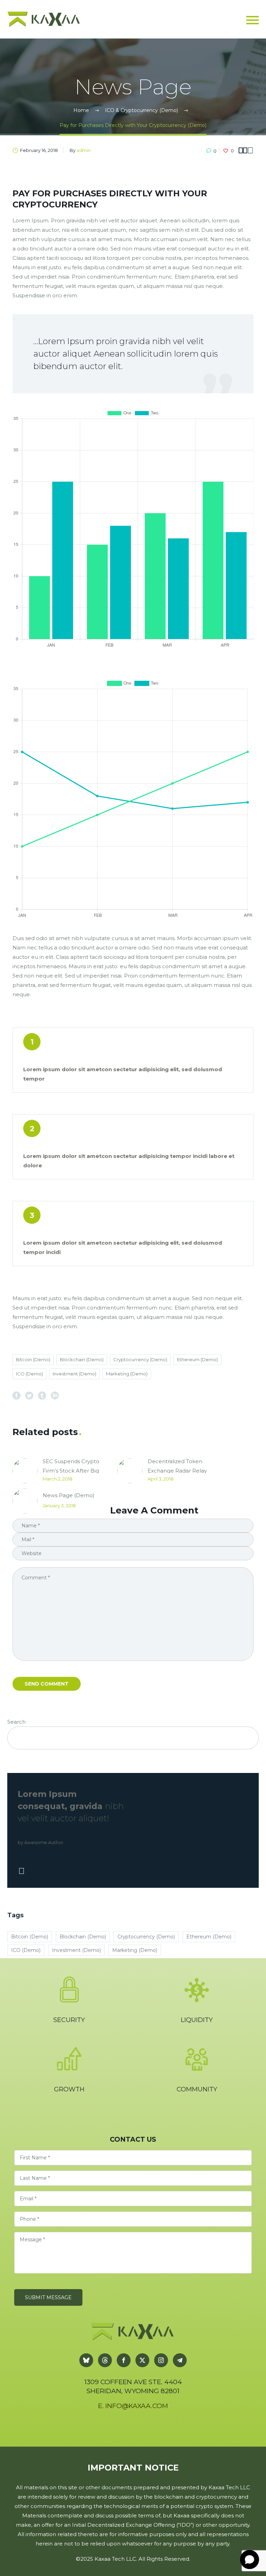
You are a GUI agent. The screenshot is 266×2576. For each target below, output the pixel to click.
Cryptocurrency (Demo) (140, 1359)
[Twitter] (29, 1395)
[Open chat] (250, 2560)
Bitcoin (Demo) (33, 1359)
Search (16, 1722)
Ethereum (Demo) (197, 1359)
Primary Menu (252, 20)
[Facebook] (16, 1395)
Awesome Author (44, 1843)
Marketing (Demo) (127, 1374)
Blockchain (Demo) (82, 1359)
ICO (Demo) (29, 1374)
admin (84, 150)
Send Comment (47, 1684)
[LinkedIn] (55, 1395)
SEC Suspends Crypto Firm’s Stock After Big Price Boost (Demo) (71, 1471)
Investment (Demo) (74, 1374)
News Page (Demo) (69, 1495)
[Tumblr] (42, 1395)
